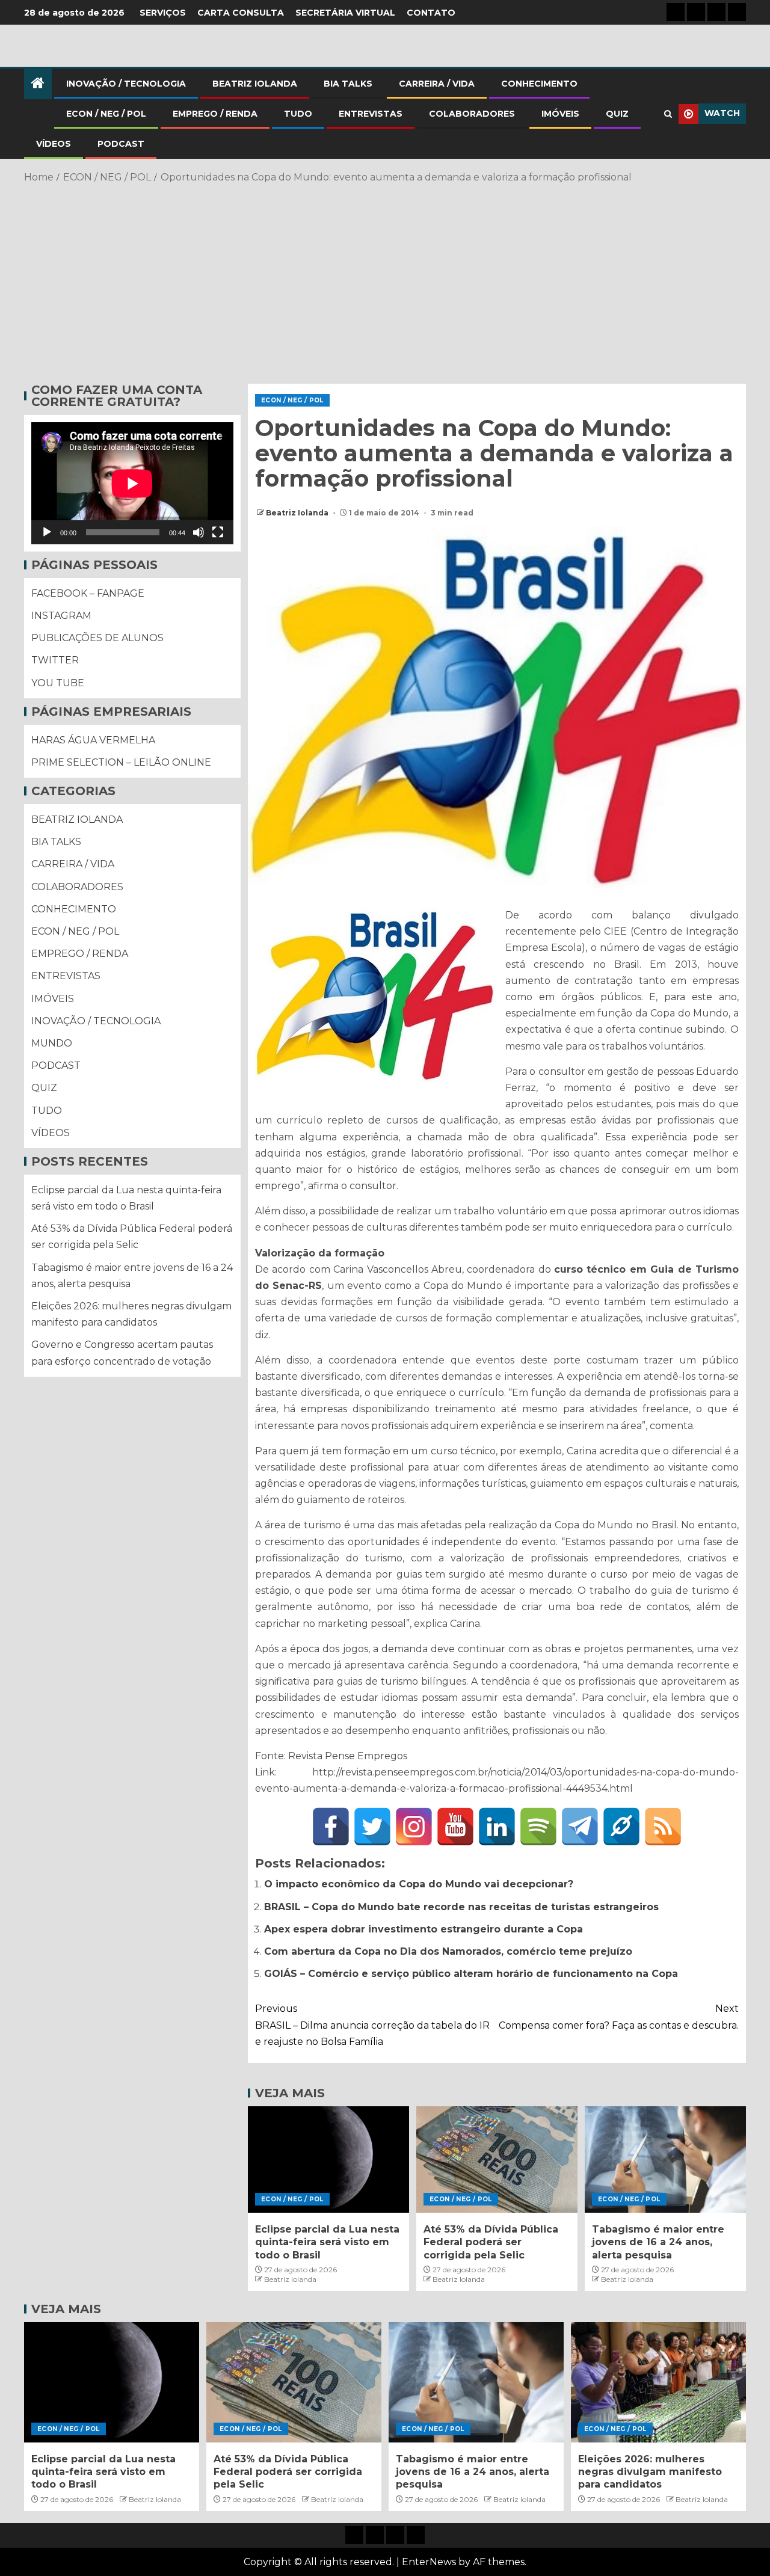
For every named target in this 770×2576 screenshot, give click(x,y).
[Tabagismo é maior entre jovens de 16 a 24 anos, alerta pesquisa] (665, 2159)
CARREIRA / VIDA (437, 84)
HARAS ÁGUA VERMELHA (93, 740)
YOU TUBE (58, 683)
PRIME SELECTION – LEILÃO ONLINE (121, 762)
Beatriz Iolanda (298, 513)
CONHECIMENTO (539, 84)
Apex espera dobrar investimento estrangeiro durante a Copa (423, 1929)
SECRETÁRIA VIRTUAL (345, 13)
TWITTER (55, 660)
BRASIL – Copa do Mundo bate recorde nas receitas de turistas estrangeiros (461, 1907)
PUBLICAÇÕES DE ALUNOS (97, 638)
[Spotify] (538, 1827)
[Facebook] (331, 1827)
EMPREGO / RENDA (215, 114)
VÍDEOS (54, 144)
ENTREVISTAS (371, 114)
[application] (132, 483)
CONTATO (431, 13)
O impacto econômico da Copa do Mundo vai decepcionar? (419, 1884)
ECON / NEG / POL (106, 114)
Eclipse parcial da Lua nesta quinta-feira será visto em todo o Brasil (327, 2242)
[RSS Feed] (663, 1827)
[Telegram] (580, 1827)
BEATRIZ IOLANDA (255, 84)
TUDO (298, 114)
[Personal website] (621, 1827)
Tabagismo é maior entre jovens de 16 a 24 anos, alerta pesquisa (658, 2242)
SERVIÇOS (163, 13)
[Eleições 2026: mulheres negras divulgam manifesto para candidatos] (658, 2382)
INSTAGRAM (61, 616)
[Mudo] (199, 532)
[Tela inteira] (218, 532)
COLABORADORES (472, 114)
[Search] (668, 114)
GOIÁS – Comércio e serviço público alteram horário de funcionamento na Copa (471, 1974)
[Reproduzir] (47, 532)
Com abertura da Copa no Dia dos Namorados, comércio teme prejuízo (448, 1951)
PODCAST (121, 144)
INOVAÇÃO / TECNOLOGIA (126, 84)
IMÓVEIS (560, 114)
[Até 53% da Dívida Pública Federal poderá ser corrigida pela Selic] (497, 2159)
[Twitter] (372, 1827)
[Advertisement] (385, 281)
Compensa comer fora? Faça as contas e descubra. (619, 2017)
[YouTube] (455, 1827)
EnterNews (429, 2562)
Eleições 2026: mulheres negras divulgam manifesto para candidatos (650, 2472)
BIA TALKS (348, 84)
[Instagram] (414, 1827)
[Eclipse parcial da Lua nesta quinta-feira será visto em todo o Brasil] (328, 2159)
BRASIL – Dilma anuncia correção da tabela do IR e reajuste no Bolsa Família (372, 2025)
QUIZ (617, 114)
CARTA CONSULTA (241, 13)
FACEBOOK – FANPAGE (88, 593)
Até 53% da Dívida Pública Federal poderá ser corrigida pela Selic (491, 2242)
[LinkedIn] (497, 1827)
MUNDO (52, 1043)
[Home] (38, 84)
